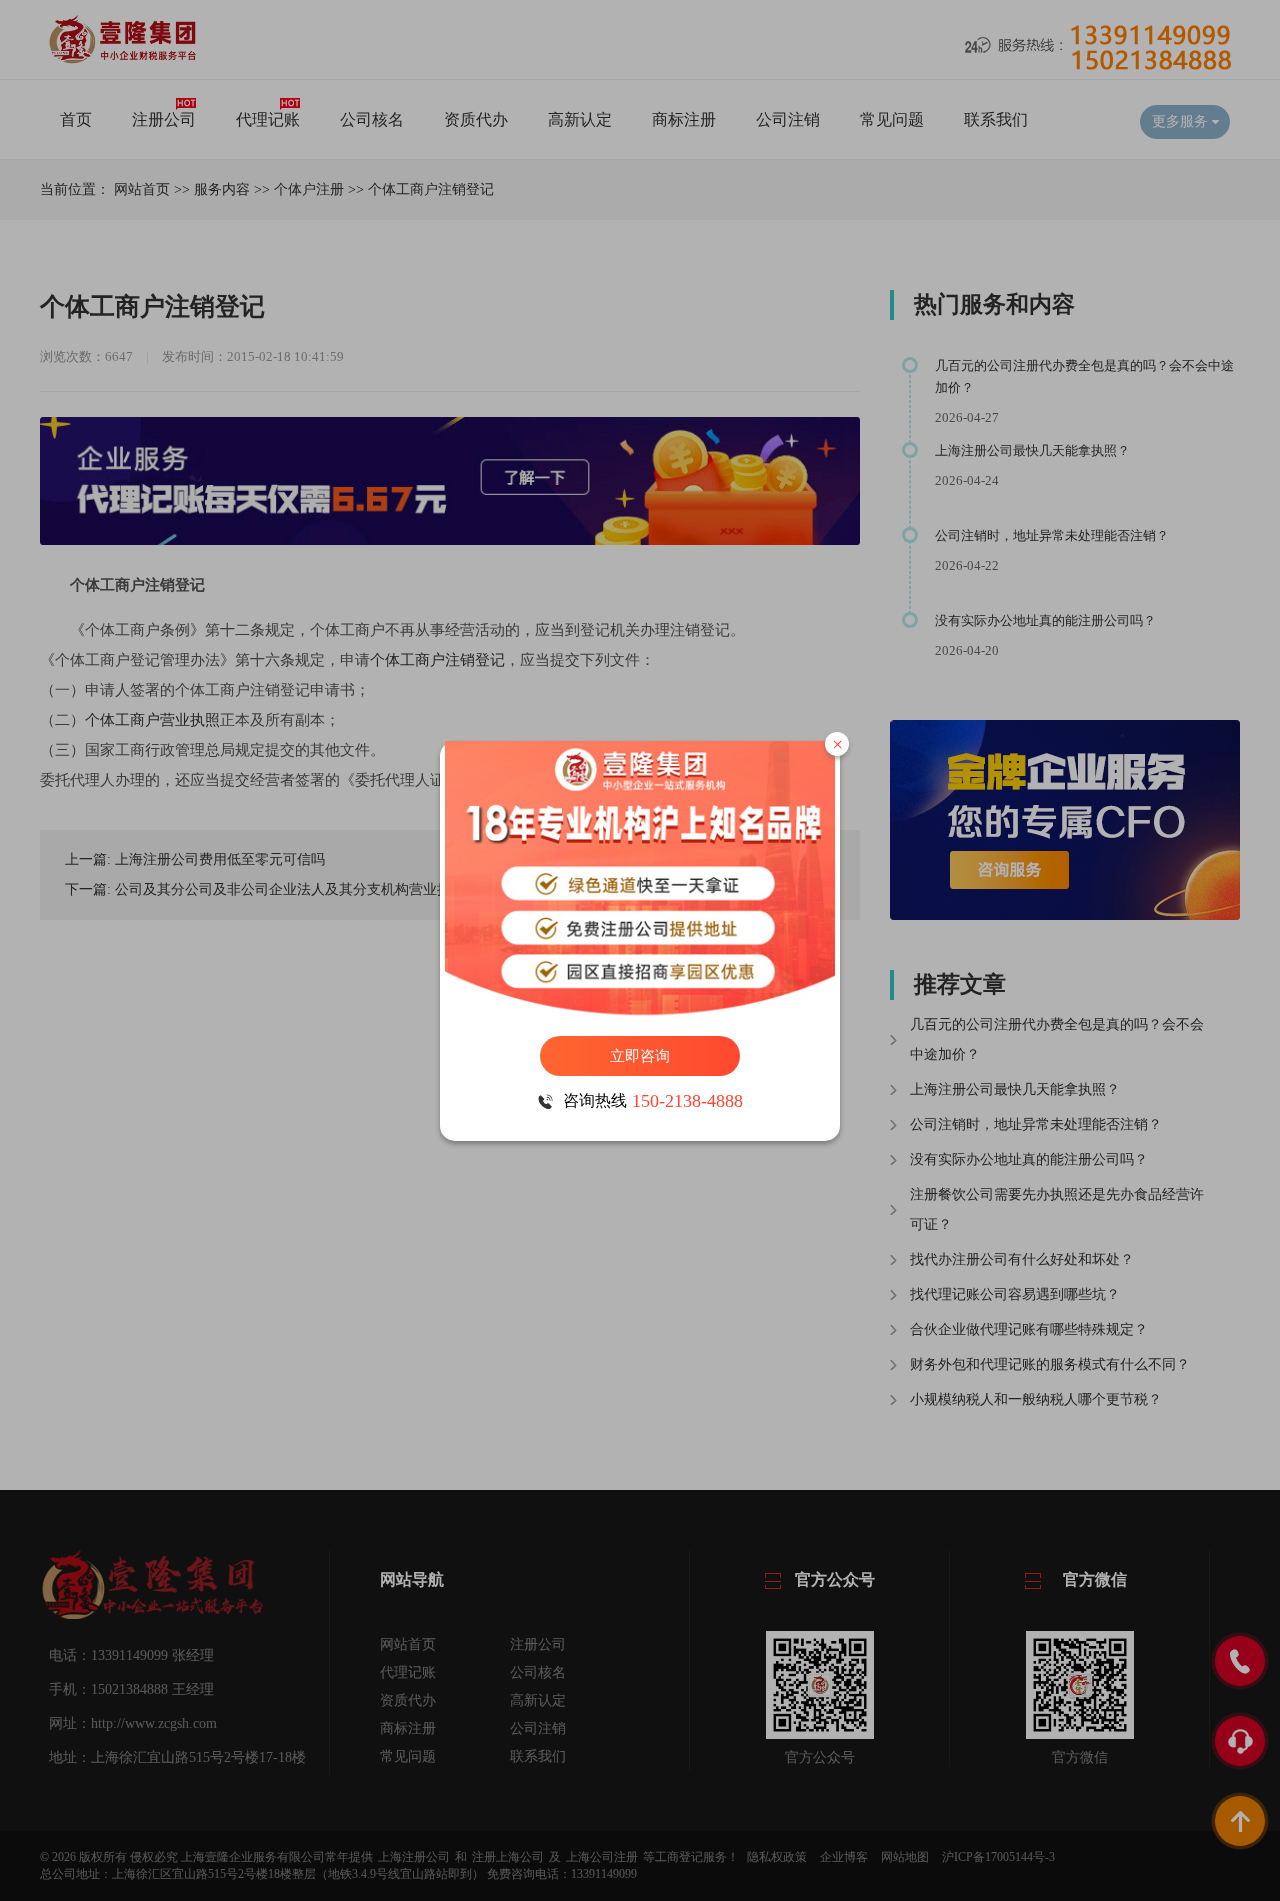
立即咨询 (640, 1056)
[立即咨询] (640, 878)
